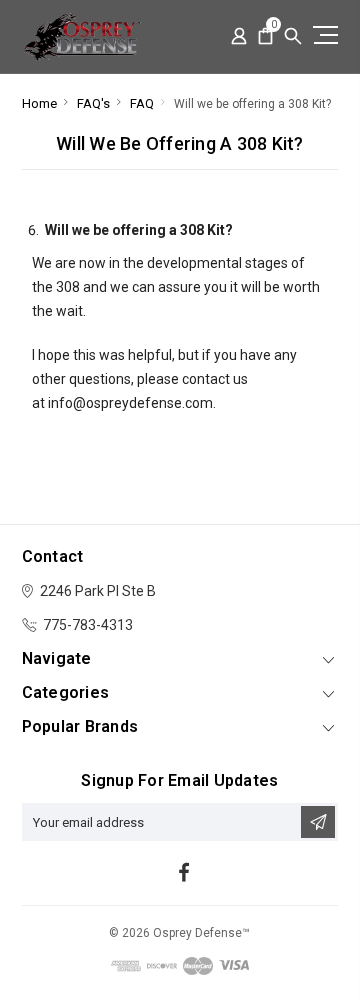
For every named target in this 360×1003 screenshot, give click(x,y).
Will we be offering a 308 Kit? (252, 104)
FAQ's (93, 103)
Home (39, 103)
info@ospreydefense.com (130, 403)
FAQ (142, 103)
